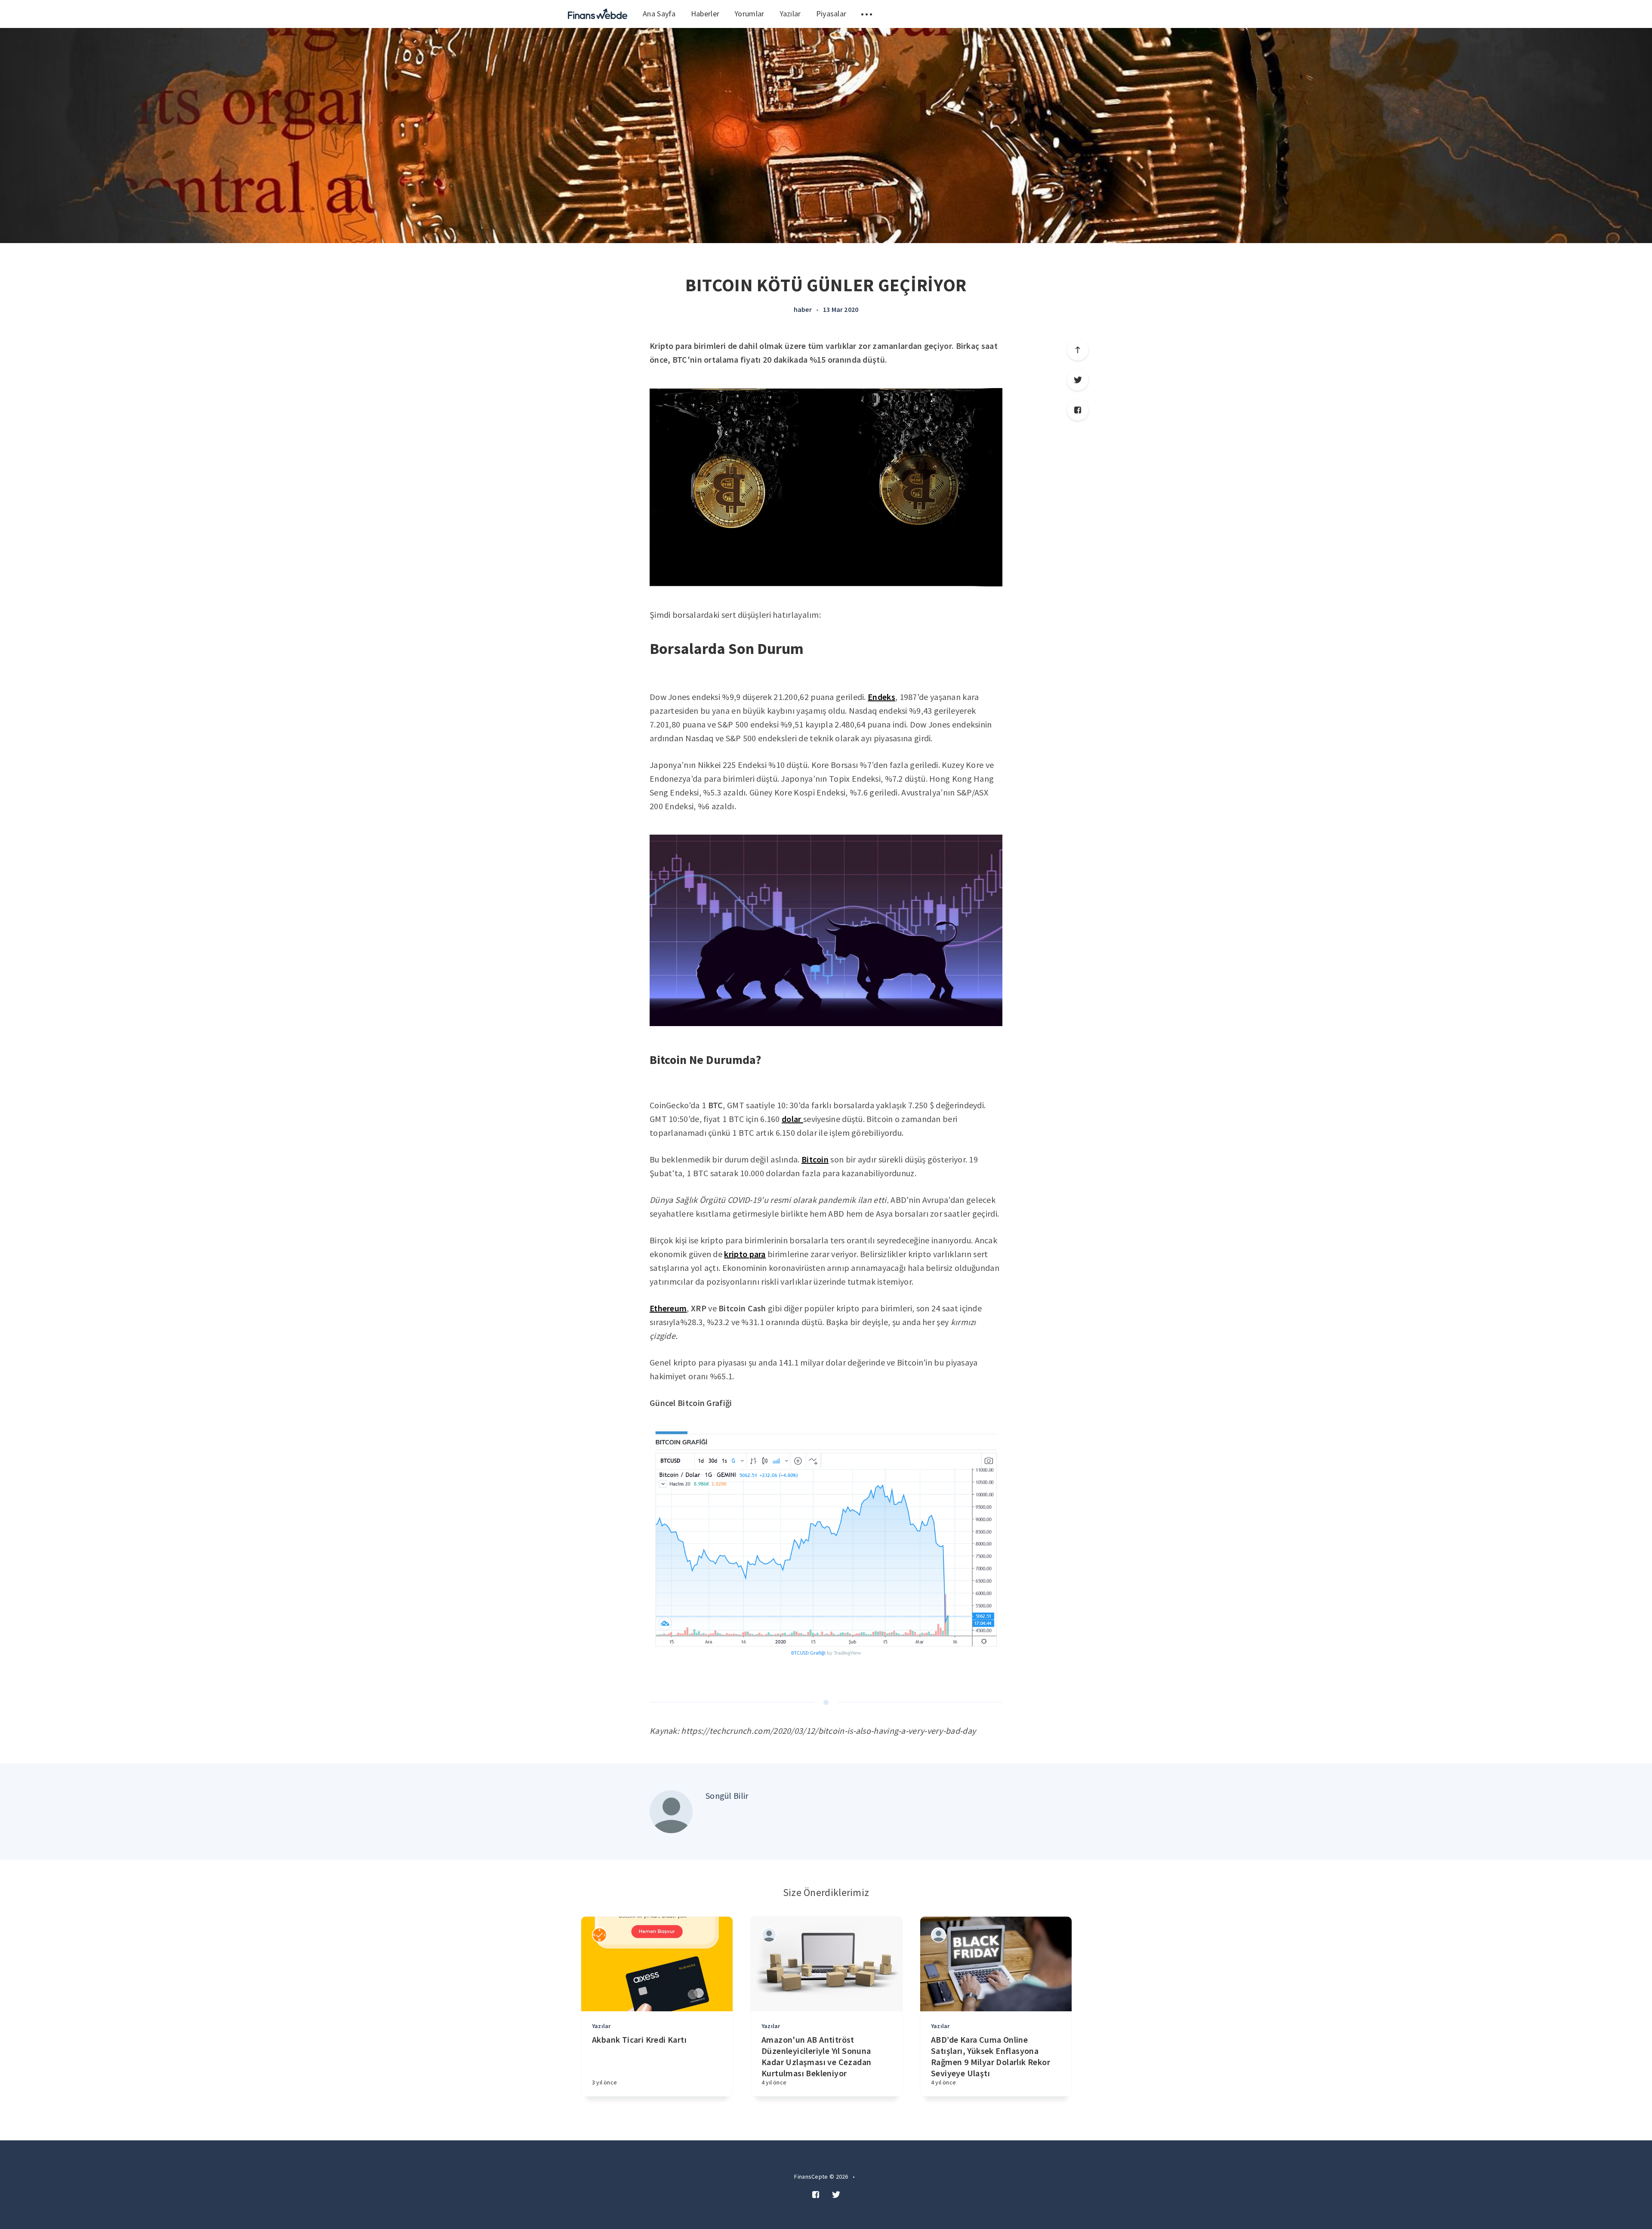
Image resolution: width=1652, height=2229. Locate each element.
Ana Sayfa (659, 14)
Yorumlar (749, 14)
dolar (792, 1119)
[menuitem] (598, 14)
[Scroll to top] (1078, 350)
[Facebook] (1078, 410)
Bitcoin (815, 1159)
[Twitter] (1078, 380)
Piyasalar (831, 14)
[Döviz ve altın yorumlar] (598, 14)
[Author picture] (671, 1812)
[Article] (657, 1964)
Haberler (705, 14)
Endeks (881, 697)
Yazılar (790, 14)
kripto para (745, 1254)
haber (803, 309)
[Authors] (599, 1935)
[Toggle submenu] (867, 14)
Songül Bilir (727, 1796)
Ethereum (668, 1308)
